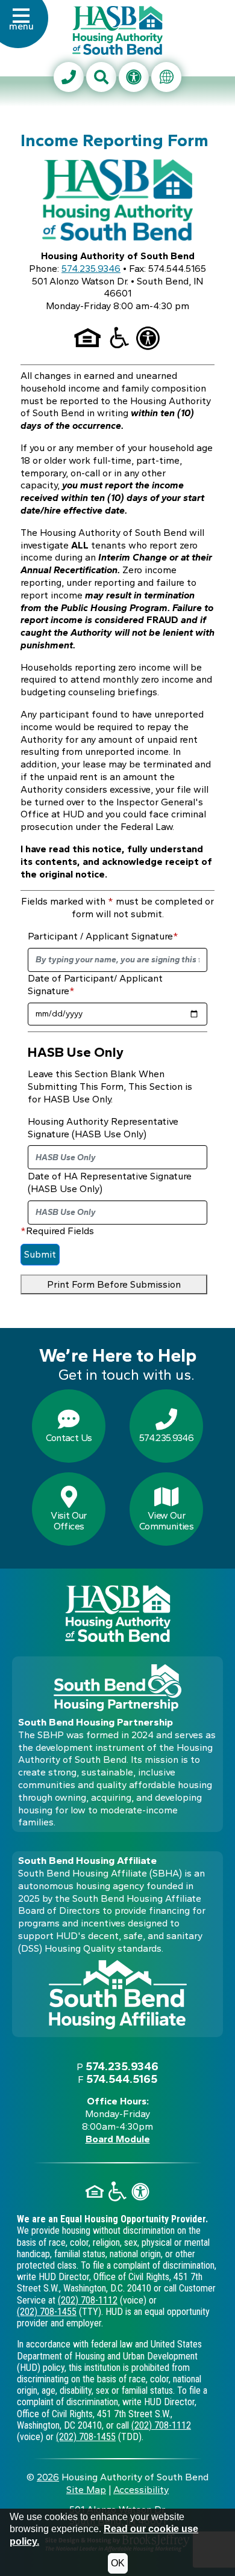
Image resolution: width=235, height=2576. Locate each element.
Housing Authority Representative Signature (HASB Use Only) (103, 1128)
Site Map (86, 2490)
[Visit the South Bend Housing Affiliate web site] (118, 1995)
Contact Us (69, 1438)
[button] (21, 26)
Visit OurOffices (68, 1521)
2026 (48, 2477)
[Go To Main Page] (117, 29)
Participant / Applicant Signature (103, 936)
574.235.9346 (91, 269)
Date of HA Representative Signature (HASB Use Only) (110, 1182)
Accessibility (141, 2490)
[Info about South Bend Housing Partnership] (117, 1688)
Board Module (118, 2139)
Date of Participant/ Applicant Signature (95, 985)
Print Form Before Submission (114, 1284)
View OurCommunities (166, 1521)
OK (118, 2563)
